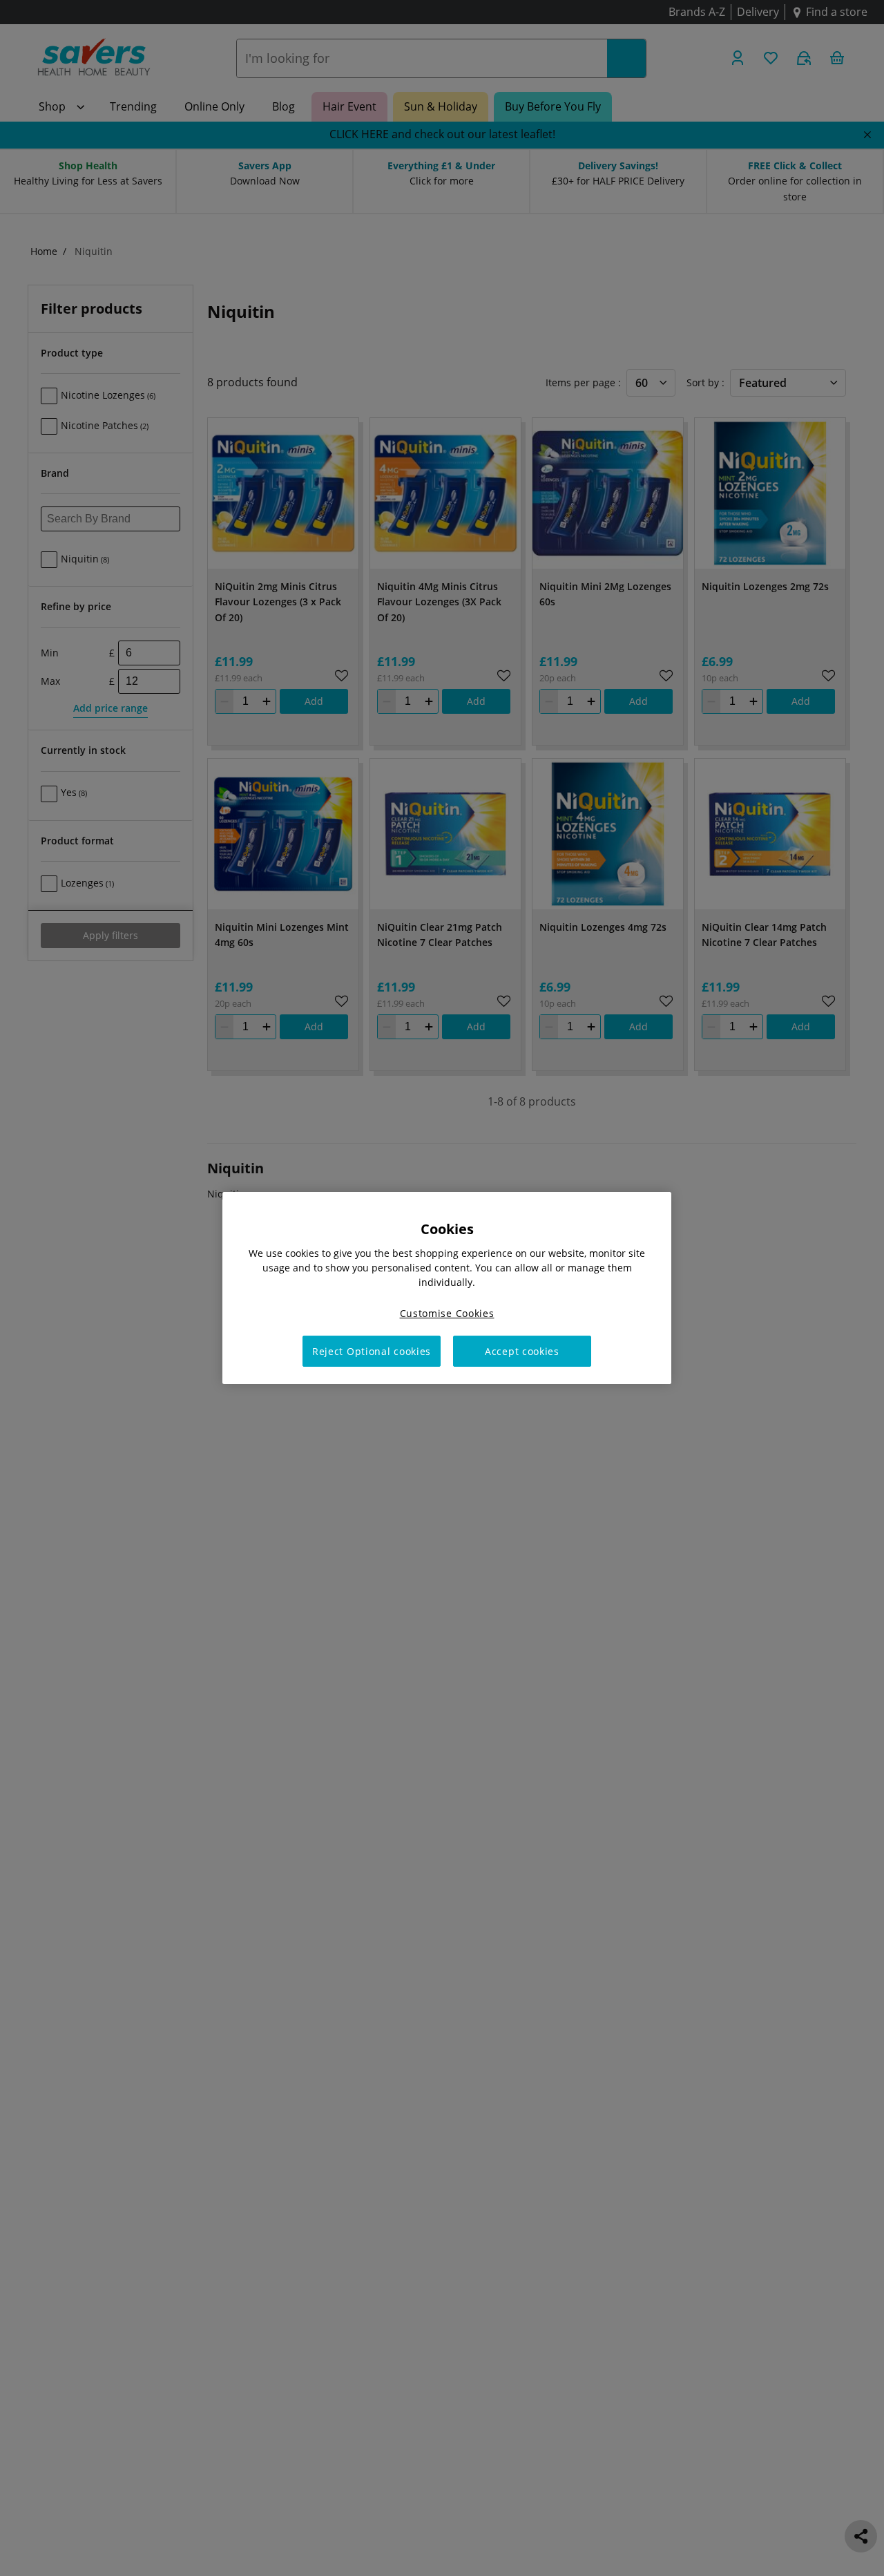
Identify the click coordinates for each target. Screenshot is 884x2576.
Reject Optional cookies (372, 1351)
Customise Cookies (447, 1313)
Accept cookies (522, 1351)
